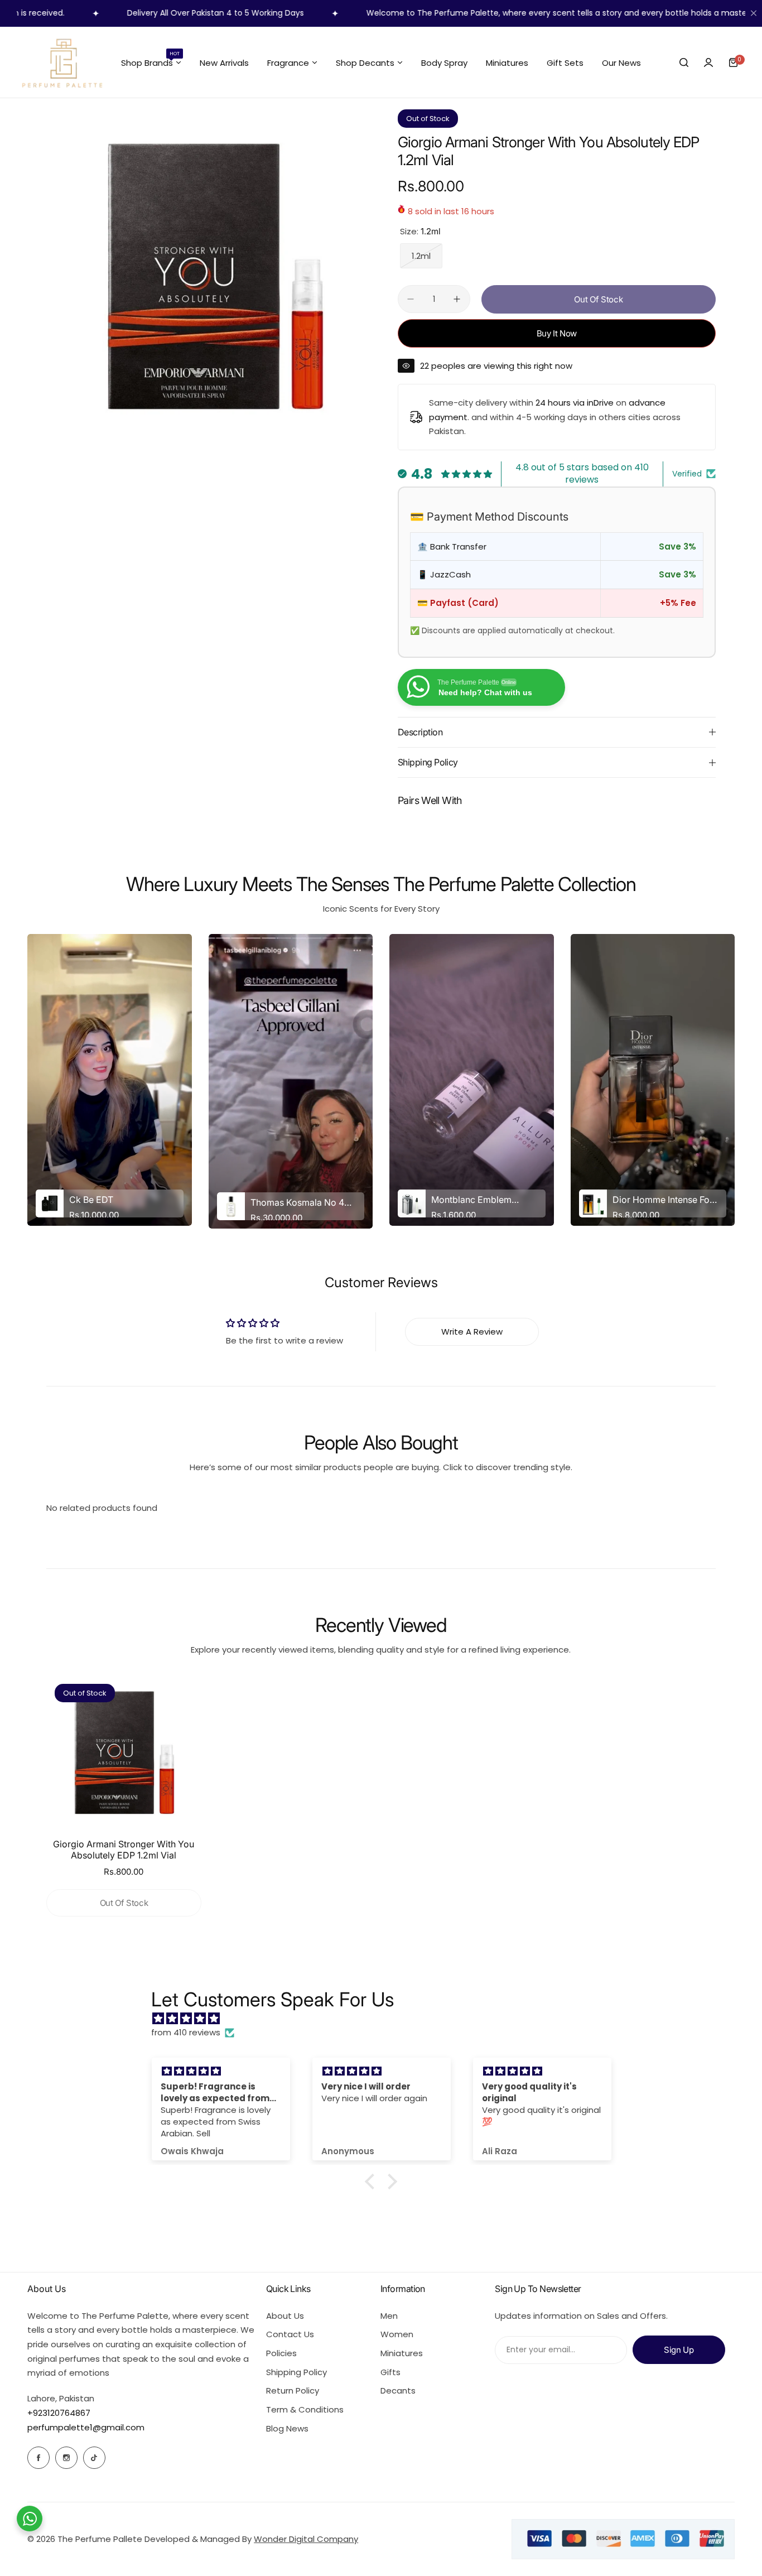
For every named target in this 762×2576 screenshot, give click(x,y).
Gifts (390, 2372)
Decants (398, 2390)
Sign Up (679, 2350)
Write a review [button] (472, 1332)
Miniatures (402, 2353)
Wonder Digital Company (306, 2539)
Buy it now (557, 333)
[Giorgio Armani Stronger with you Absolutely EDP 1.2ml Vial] (124, 1753)
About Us (285, 2316)
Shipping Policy (296, 2372)
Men (389, 2316)
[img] (387, 2019)
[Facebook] (38, 2458)
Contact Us (290, 2334)
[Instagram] (66, 2458)
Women (397, 2334)
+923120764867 (59, 2413)
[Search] (684, 62)
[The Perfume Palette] (61, 62)
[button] (373, 2182)
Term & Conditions (305, 2409)
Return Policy (293, 2390)
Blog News (287, 2428)
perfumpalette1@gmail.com (86, 2427)
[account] (708, 62)
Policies (281, 2353)
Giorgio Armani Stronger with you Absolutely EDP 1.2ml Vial (124, 1850)
